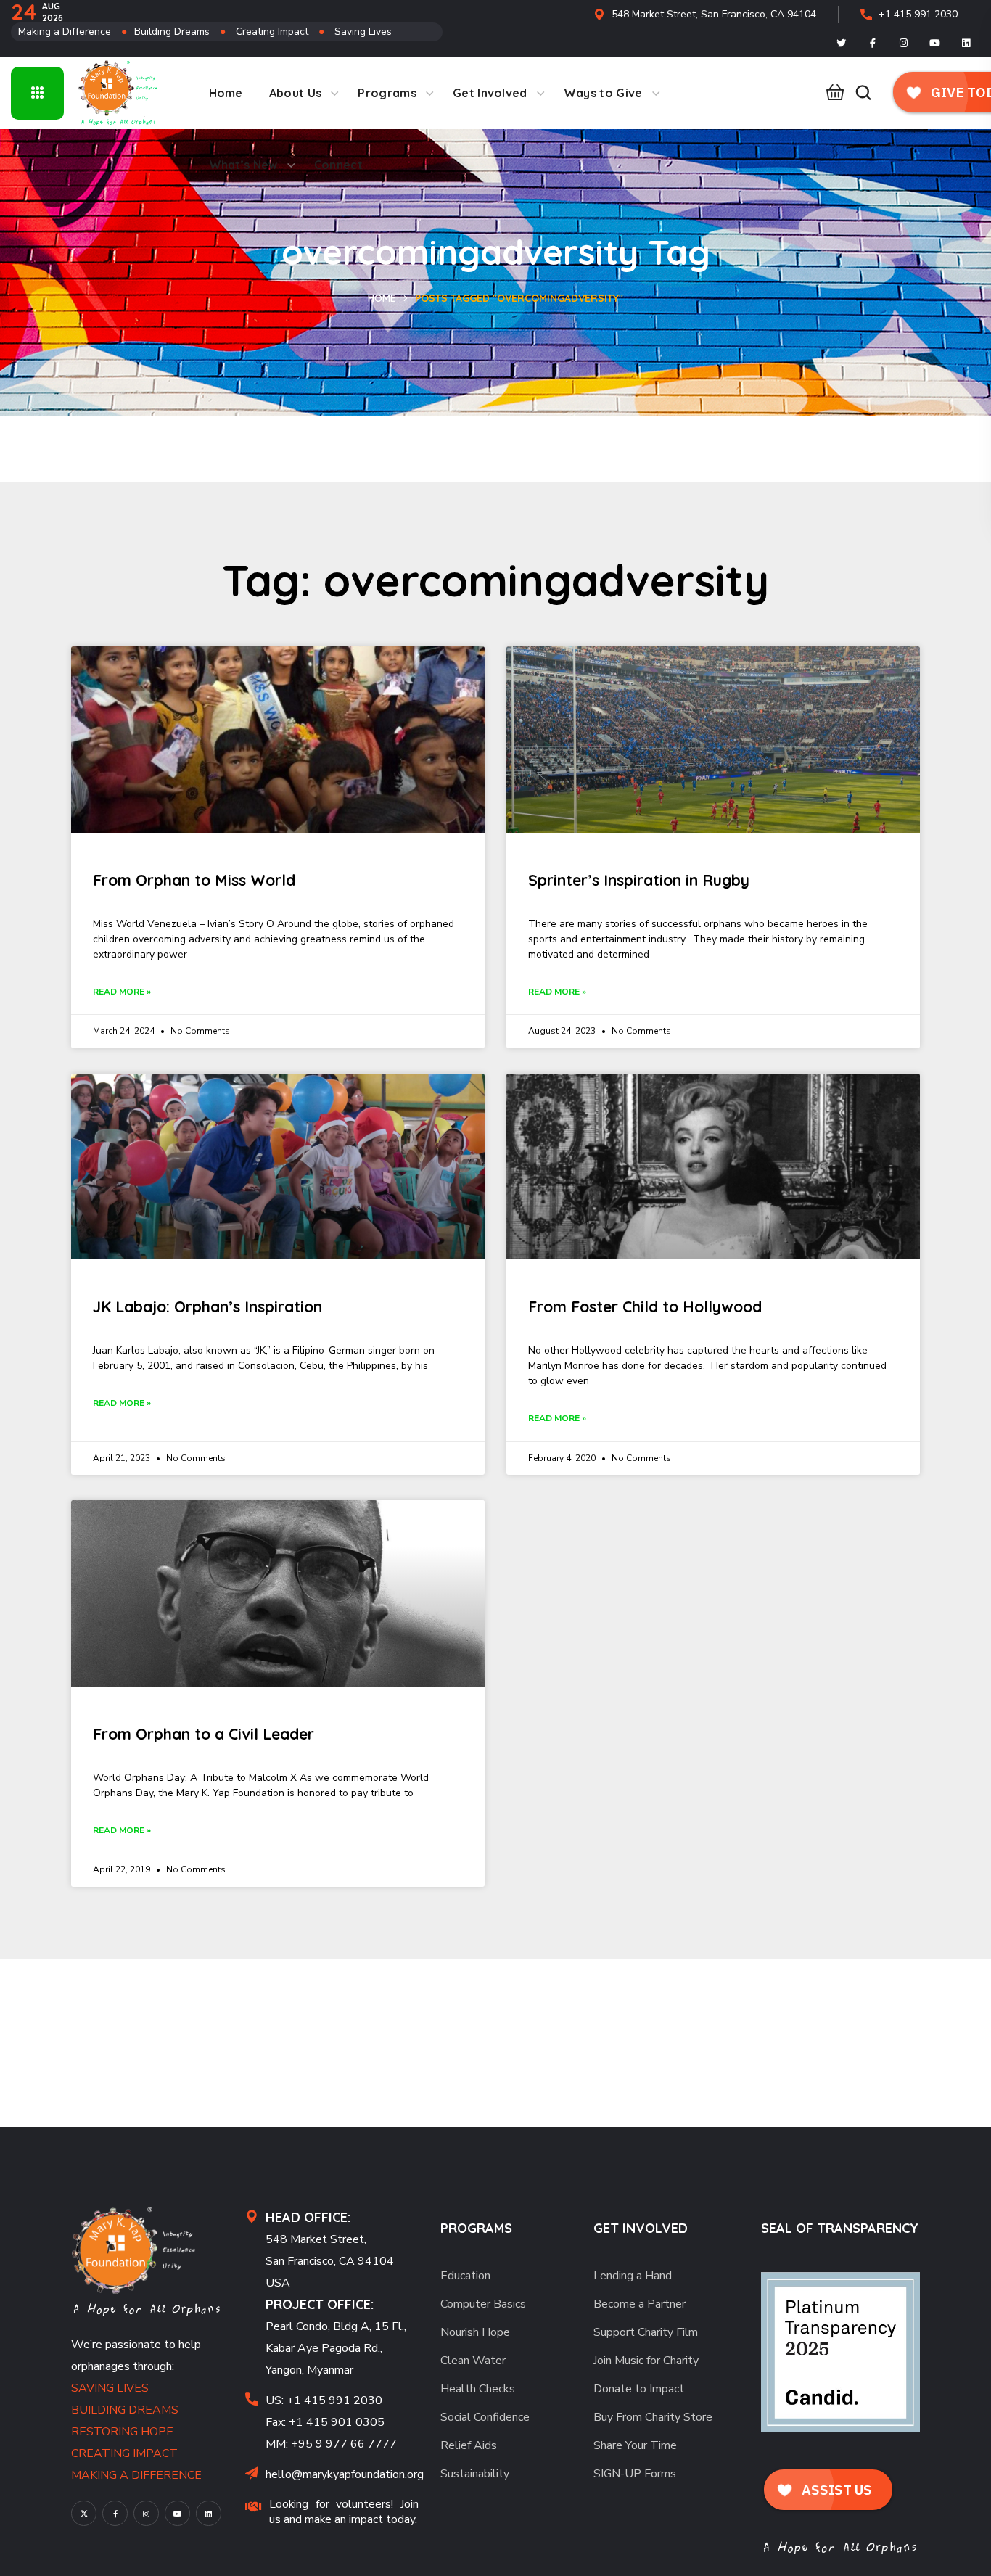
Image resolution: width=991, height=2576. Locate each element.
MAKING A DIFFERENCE (136, 2475)
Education (465, 2276)
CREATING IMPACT (124, 2453)
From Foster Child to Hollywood (645, 1306)
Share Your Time (635, 2445)
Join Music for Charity (646, 2361)
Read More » (122, 992)
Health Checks (478, 2389)
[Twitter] (842, 43)
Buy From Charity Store (653, 2417)
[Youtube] (935, 43)
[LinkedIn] (966, 43)
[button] (831, 93)
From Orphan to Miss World (194, 880)
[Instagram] (904, 43)
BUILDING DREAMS (125, 2410)
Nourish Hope (475, 2332)
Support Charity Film (646, 2332)
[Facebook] (873, 43)
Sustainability (475, 2474)
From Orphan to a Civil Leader (203, 1734)
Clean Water (473, 2361)
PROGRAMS (476, 2228)
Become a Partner (640, 2304)
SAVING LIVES (110, 2388)
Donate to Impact (639, 2389)
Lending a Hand (633, 2276)
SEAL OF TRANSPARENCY (840, 2228)
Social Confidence (485, 2417)
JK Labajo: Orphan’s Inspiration (207, 1306)
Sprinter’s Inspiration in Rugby (639, 880)
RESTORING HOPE (122, 2432)
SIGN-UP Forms (635, 2474)
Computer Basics (483, 2304)
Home (382, 298)
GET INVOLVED (641, 2228)
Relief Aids (469, 2445)
